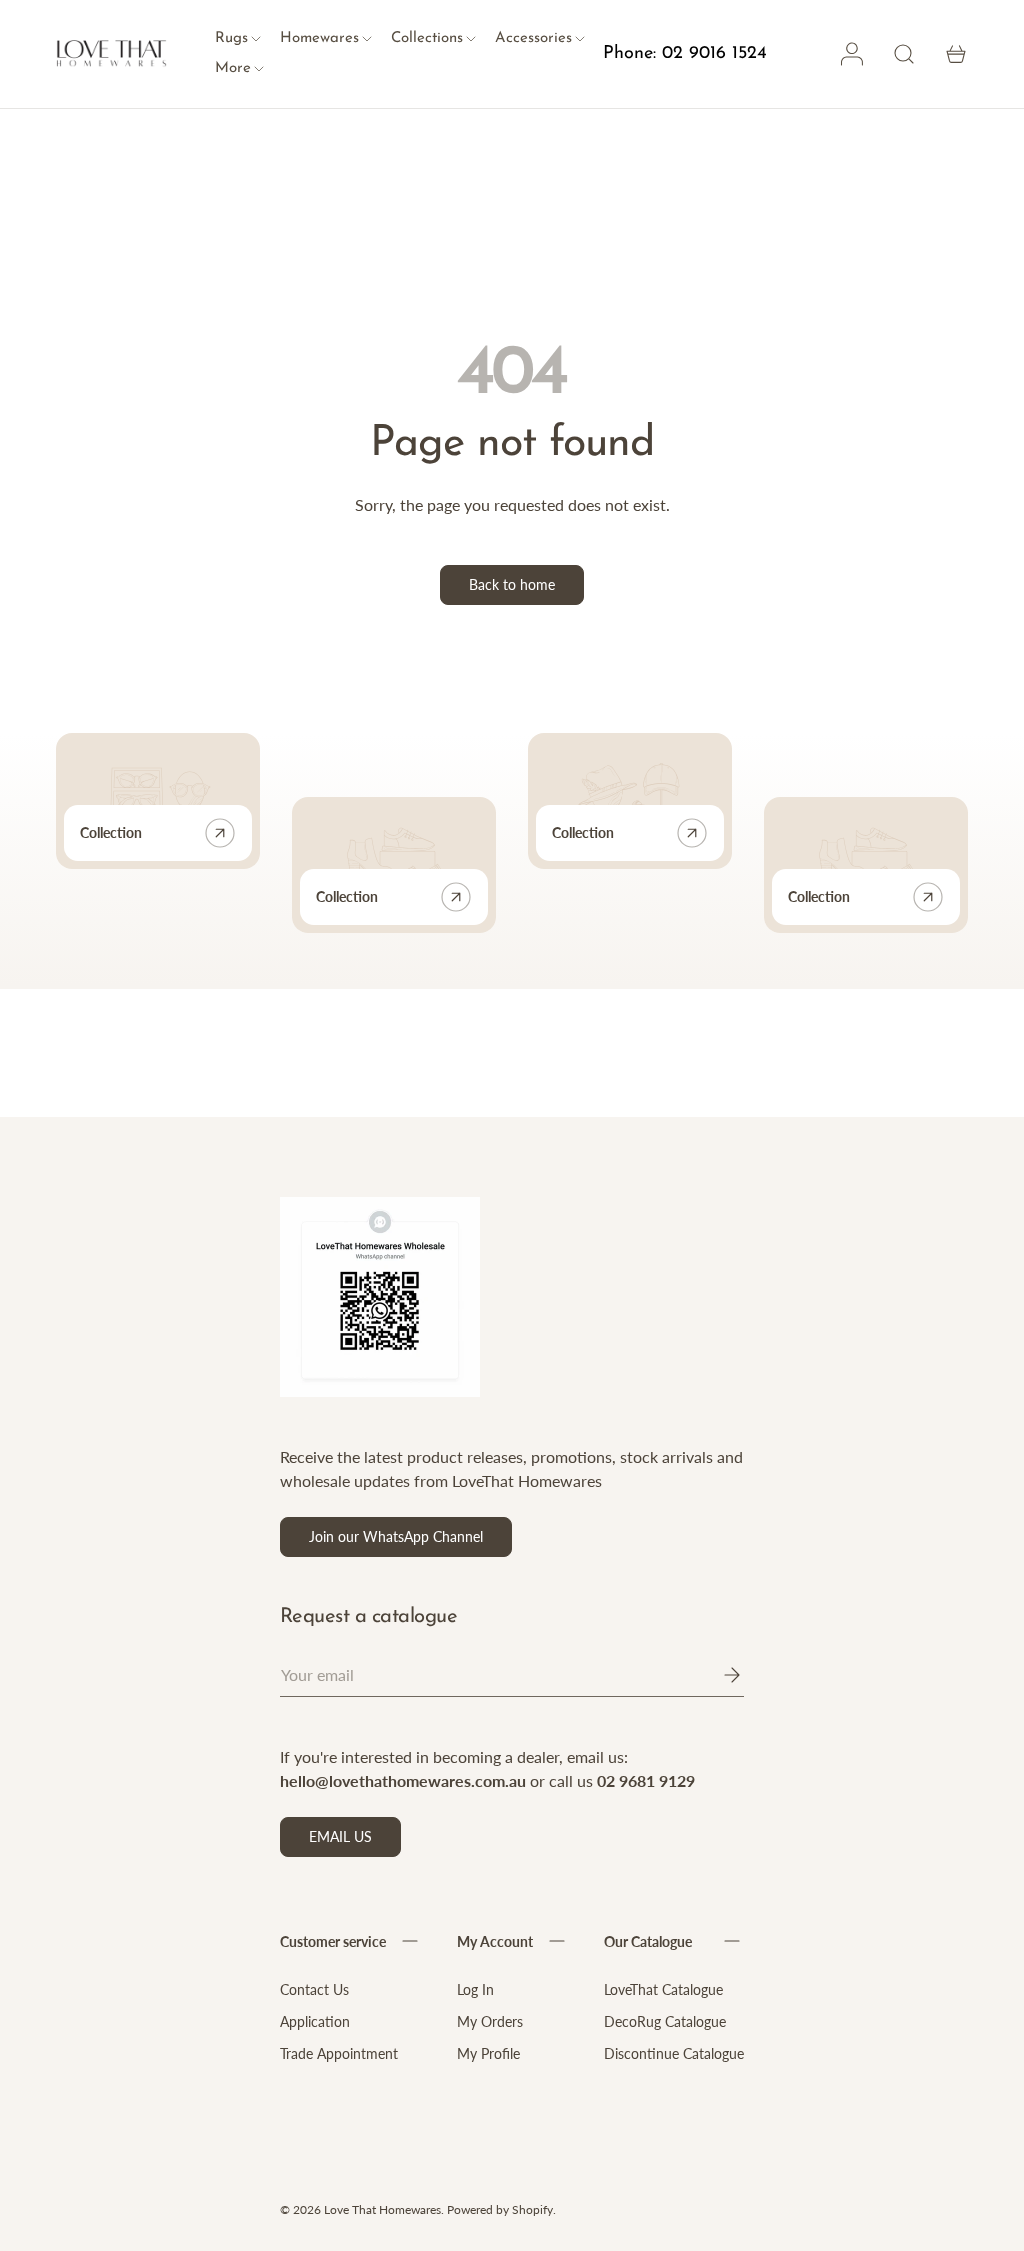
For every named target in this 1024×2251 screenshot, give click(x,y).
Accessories (533, 38)
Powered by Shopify (500, 2209)
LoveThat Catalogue (663, 1989)
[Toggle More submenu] (259, 69)
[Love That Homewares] (111, 54)
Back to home (512, 584)
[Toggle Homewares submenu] (367, 39)
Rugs (231, 38)
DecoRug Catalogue (665, 2021)
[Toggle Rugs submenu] (256, 39)
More (233, 68)
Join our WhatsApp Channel (396, 1536)
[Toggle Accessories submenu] (580, 39)
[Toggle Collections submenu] (471, 39)
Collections (427, 38)
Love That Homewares (382, 2209)
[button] (956, 54)
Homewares (319, 38)
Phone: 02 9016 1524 (685, 54)
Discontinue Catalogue (674, 2053)
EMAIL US (340, 1836)
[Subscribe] (718, 1675)
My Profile (488, 2053)
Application (315, 2021)
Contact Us (314, 1989)
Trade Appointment (339, 2053)
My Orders (490, 2021)
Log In (475, 1989)
